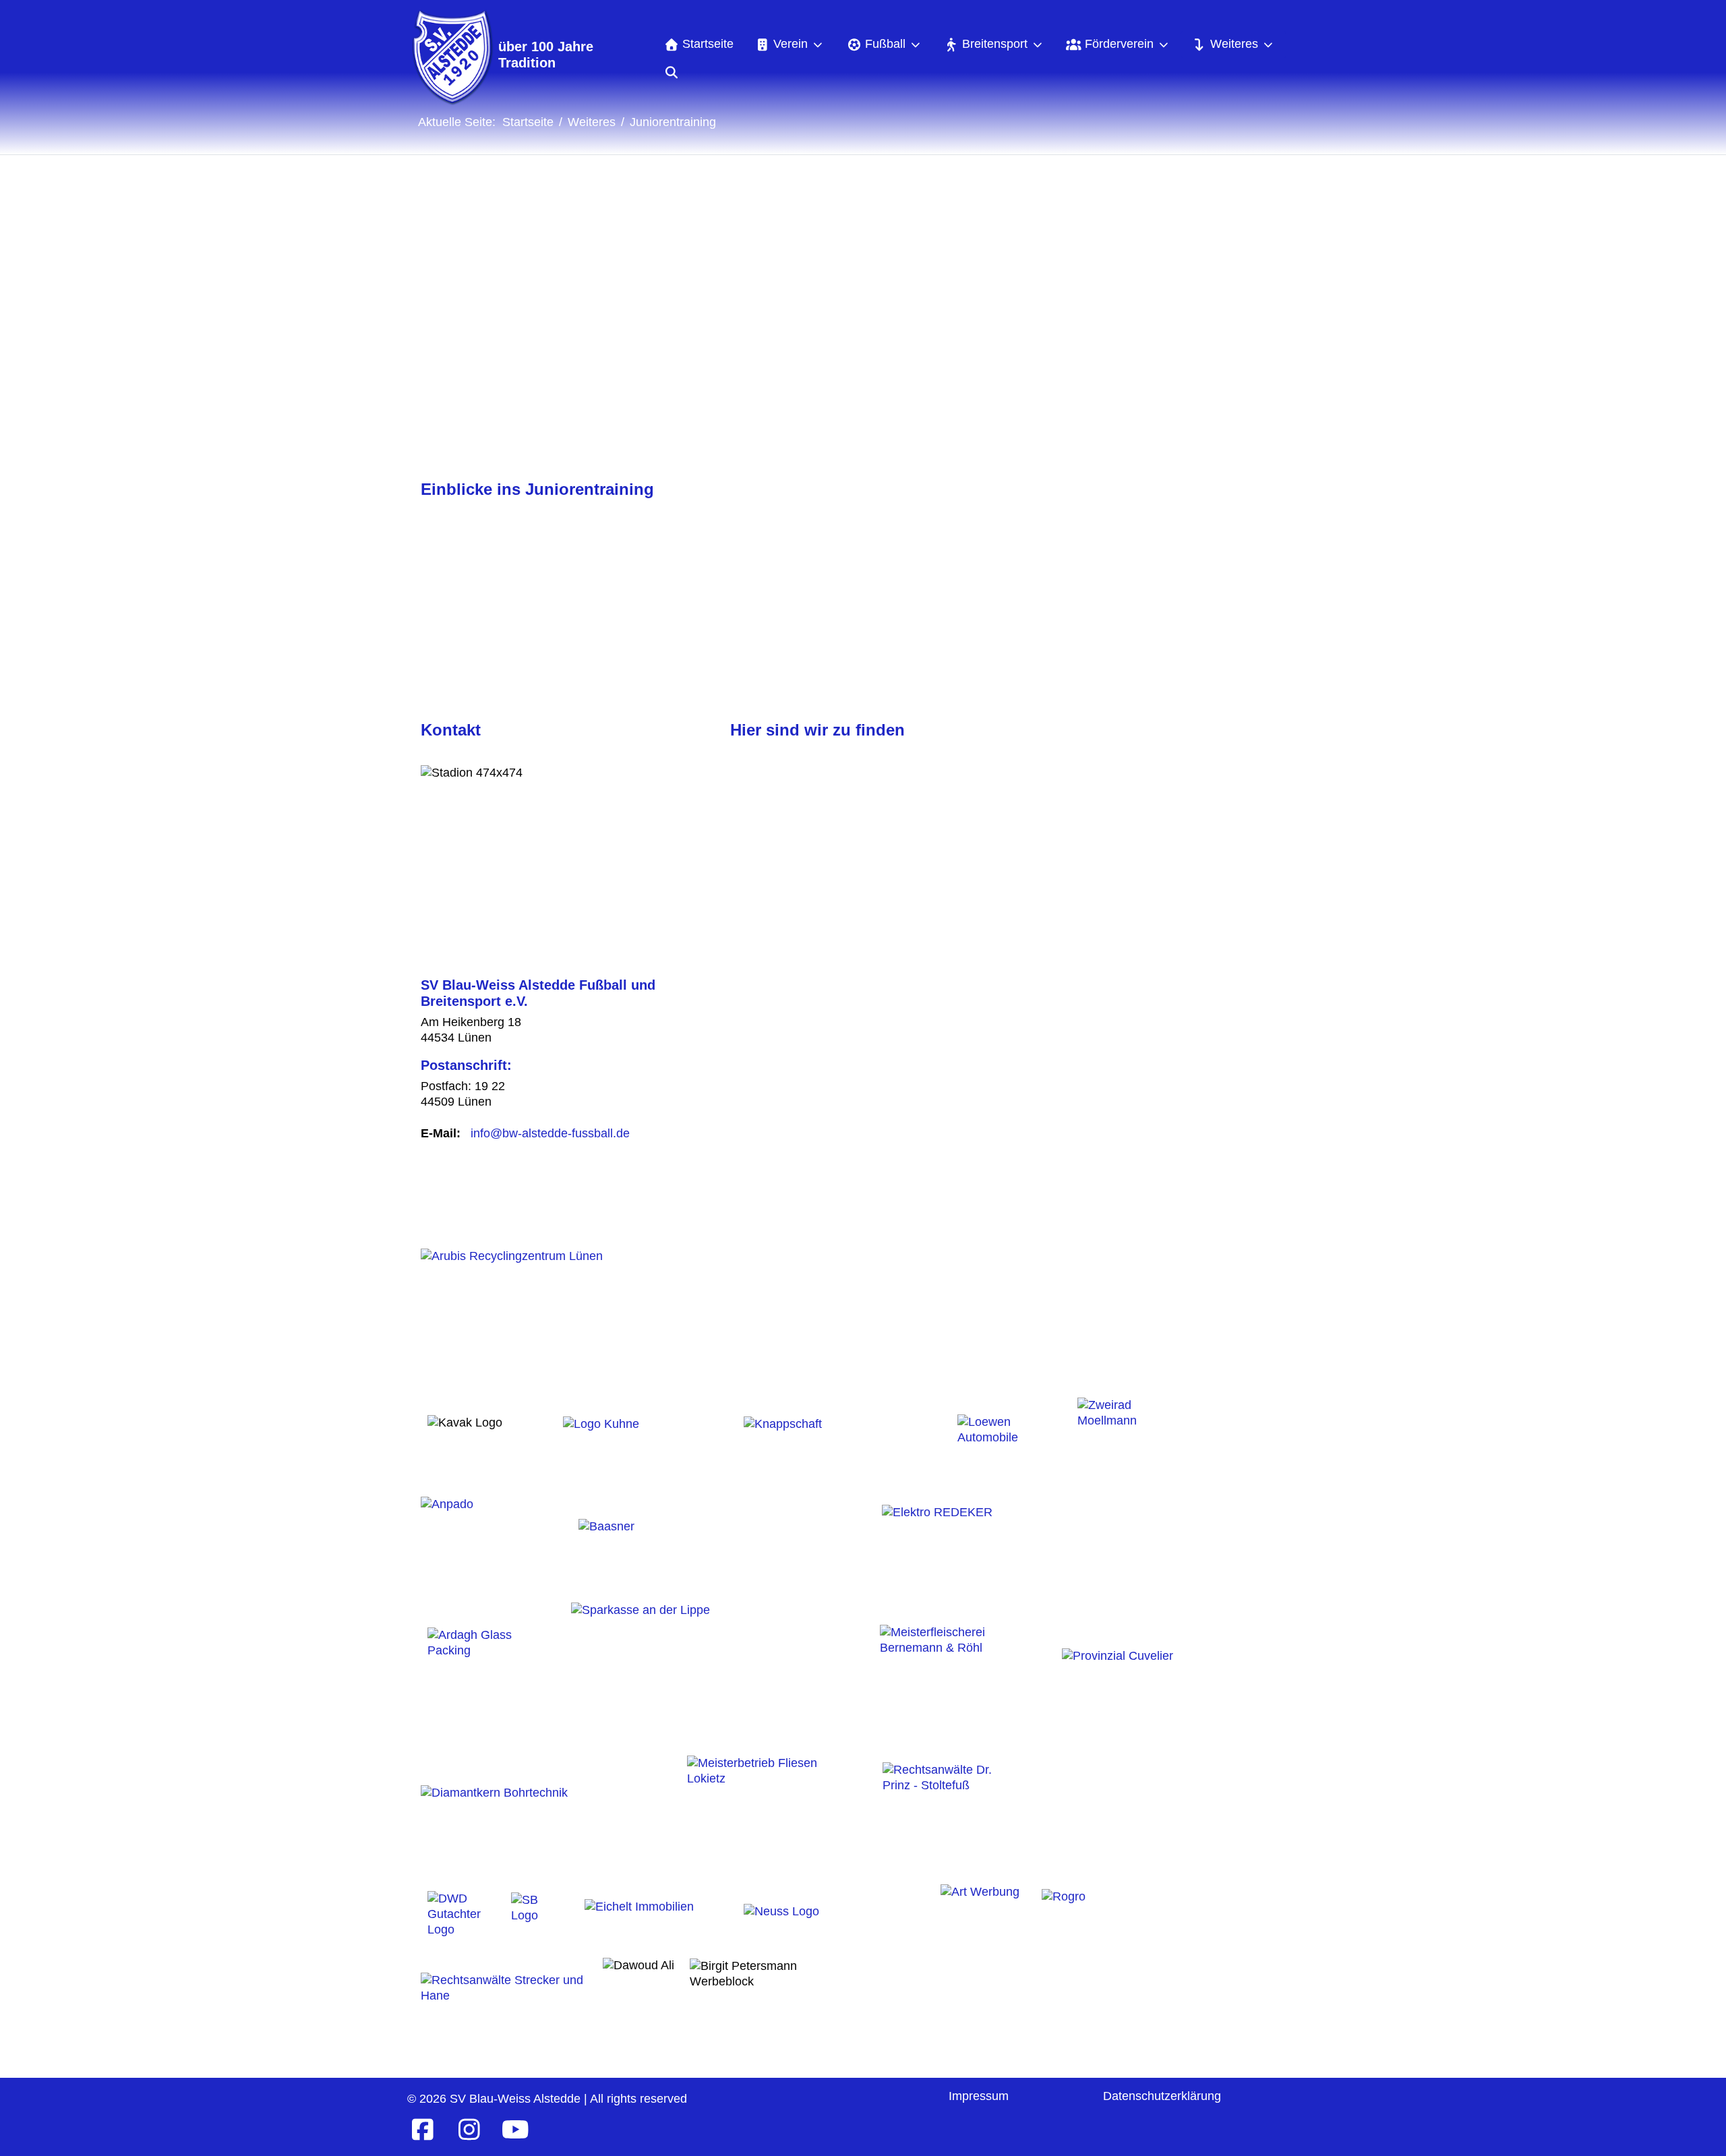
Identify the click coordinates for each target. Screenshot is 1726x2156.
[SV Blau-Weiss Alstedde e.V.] (451, 57)
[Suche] (671, 72)
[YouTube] (515, 2130)
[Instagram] (469, 2130)
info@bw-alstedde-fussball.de (550, 1133)
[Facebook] (422, 2130)
